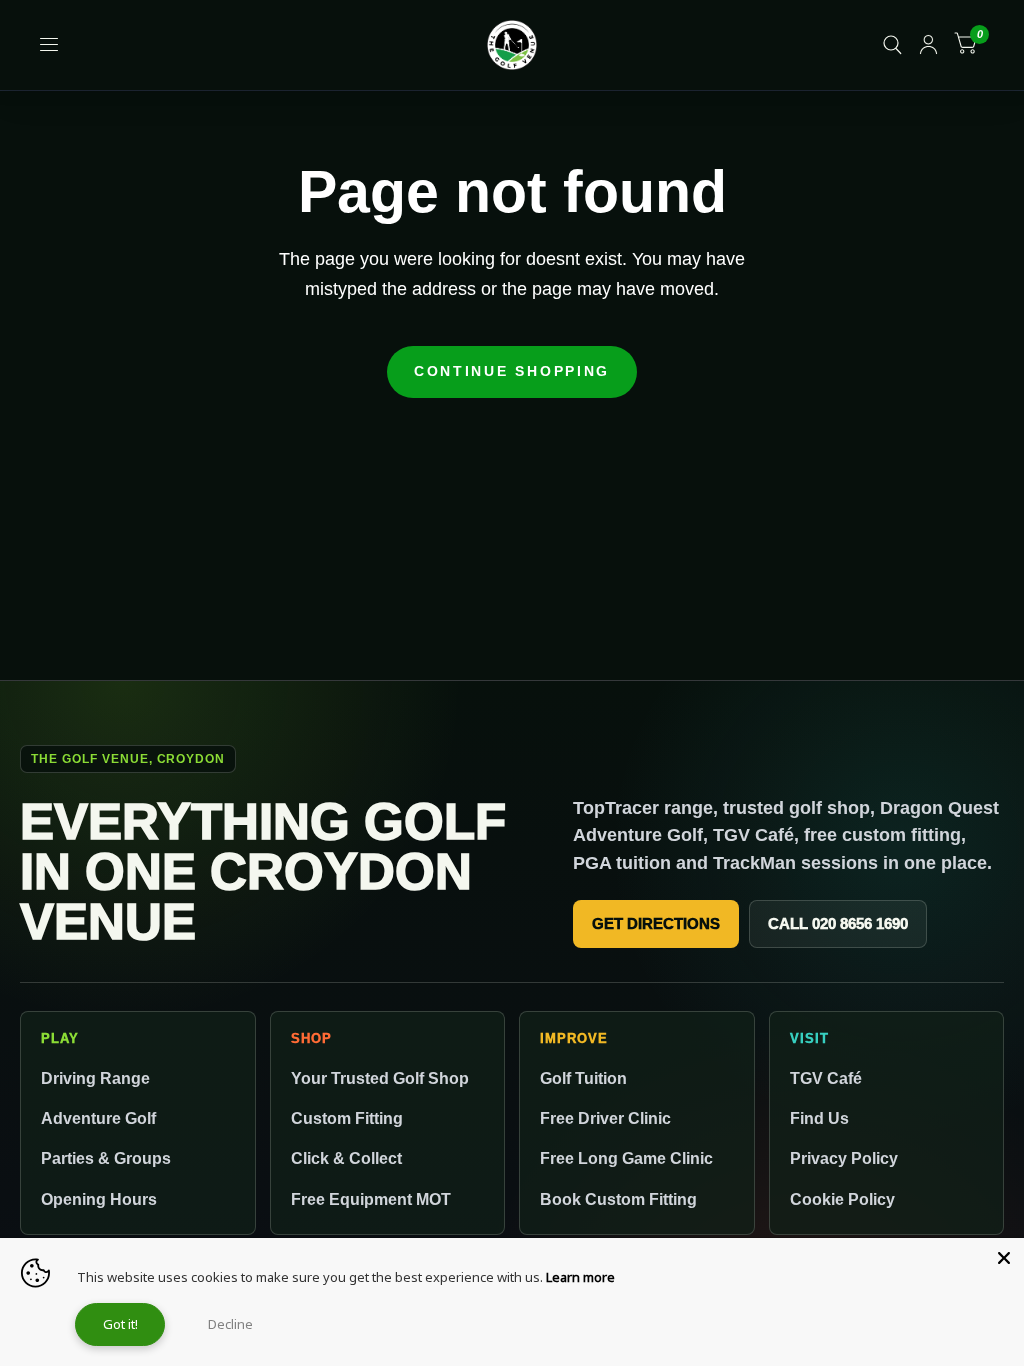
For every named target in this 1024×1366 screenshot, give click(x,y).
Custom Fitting (347, 1118)
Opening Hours (99, 1199)
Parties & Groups (106, 1158)
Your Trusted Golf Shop (380, 1078)
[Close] (1004, 1258)
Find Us (819, 1118)
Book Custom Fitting (618, 1199)
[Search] (892, 45)
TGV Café (826, 1078)
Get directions (656, 923)
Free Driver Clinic (605, 1118)
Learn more (580, 1277)
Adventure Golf (98, 1118)
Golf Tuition (583, 1078)
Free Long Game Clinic (626, 1158)
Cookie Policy (842, 1199)
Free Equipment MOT (371, 1199)
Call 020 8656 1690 (838, 923)
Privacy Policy (844, 1158)
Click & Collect (346, 1158)
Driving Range (95, 1078)
